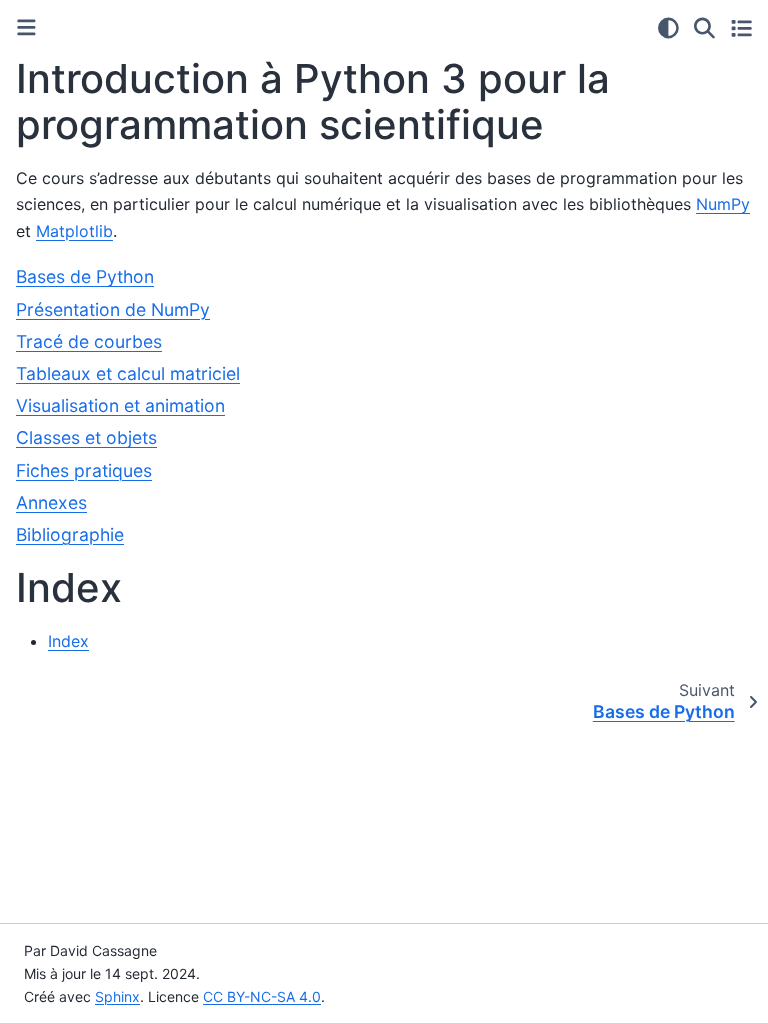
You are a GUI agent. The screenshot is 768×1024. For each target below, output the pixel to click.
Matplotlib (74, 231)
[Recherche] (704, 28)
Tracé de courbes (89, 341)
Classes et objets (86, 437)
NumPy (723, 204)
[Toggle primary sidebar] (26, 27)
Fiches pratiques (84, 470)
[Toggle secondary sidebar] (741, 28)
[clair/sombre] (668, 28)
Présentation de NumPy (113, 309)
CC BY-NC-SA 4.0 (262, 996)
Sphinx (117, 996)
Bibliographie (70, 534)
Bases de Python (85, 276)
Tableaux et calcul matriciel (128, 373)
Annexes (51, 502)
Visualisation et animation (120, 405)
